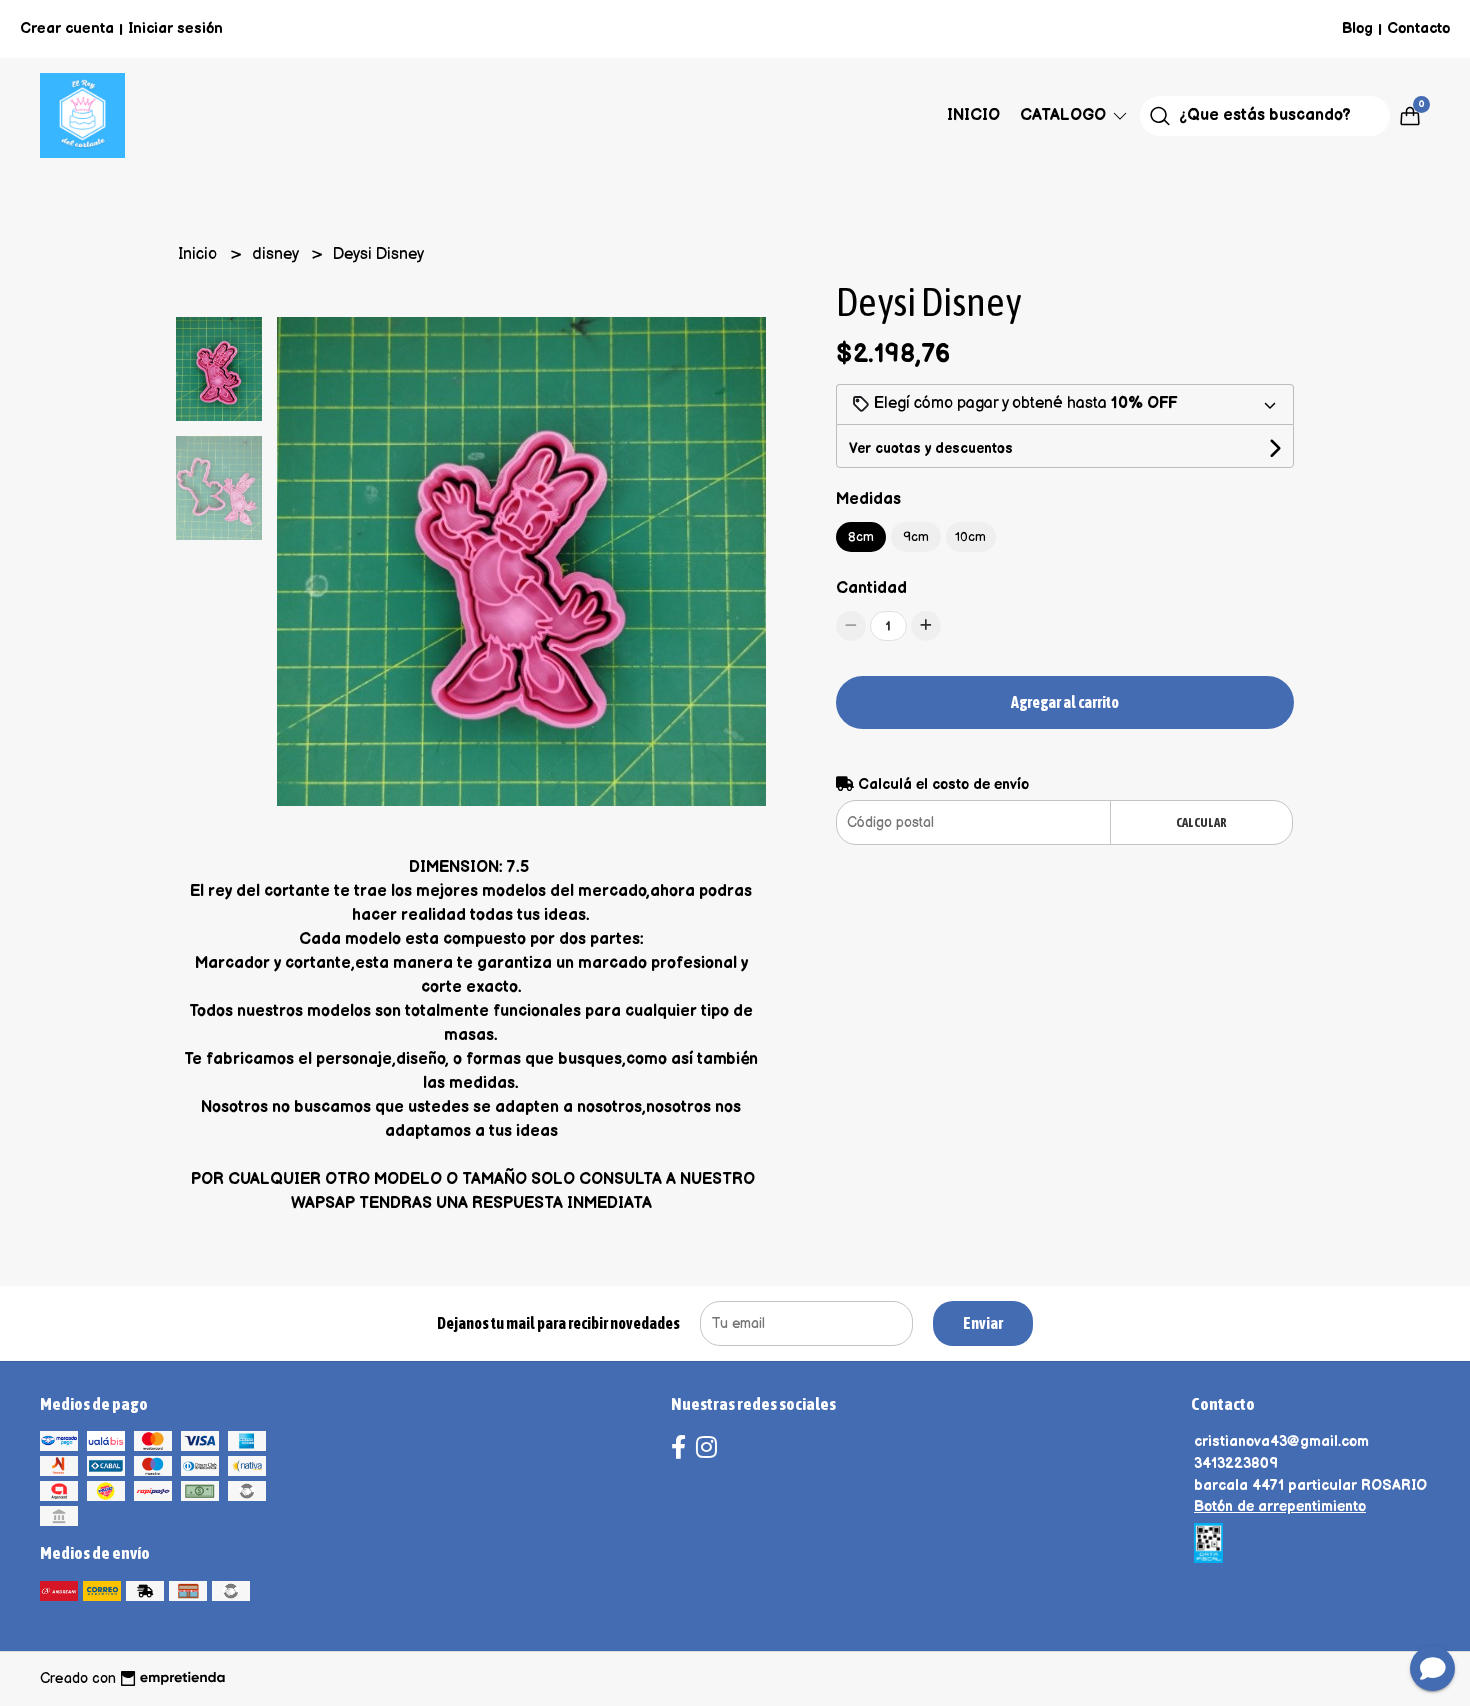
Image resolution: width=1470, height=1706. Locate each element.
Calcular (1201, 822)
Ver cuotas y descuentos (931, 448)
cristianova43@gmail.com (1281, 1441)
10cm (970, 537)
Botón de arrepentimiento (1280, 1506)
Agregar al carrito (1065, 702)
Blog (1357, 28)
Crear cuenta (67, 28)
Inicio (973, 115)
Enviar (983, 1323)
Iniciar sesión (175, 28)
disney (277, 254)
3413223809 (1236, 1463)
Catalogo (1065, 115)
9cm (916, 537)
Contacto (1418, 28)
